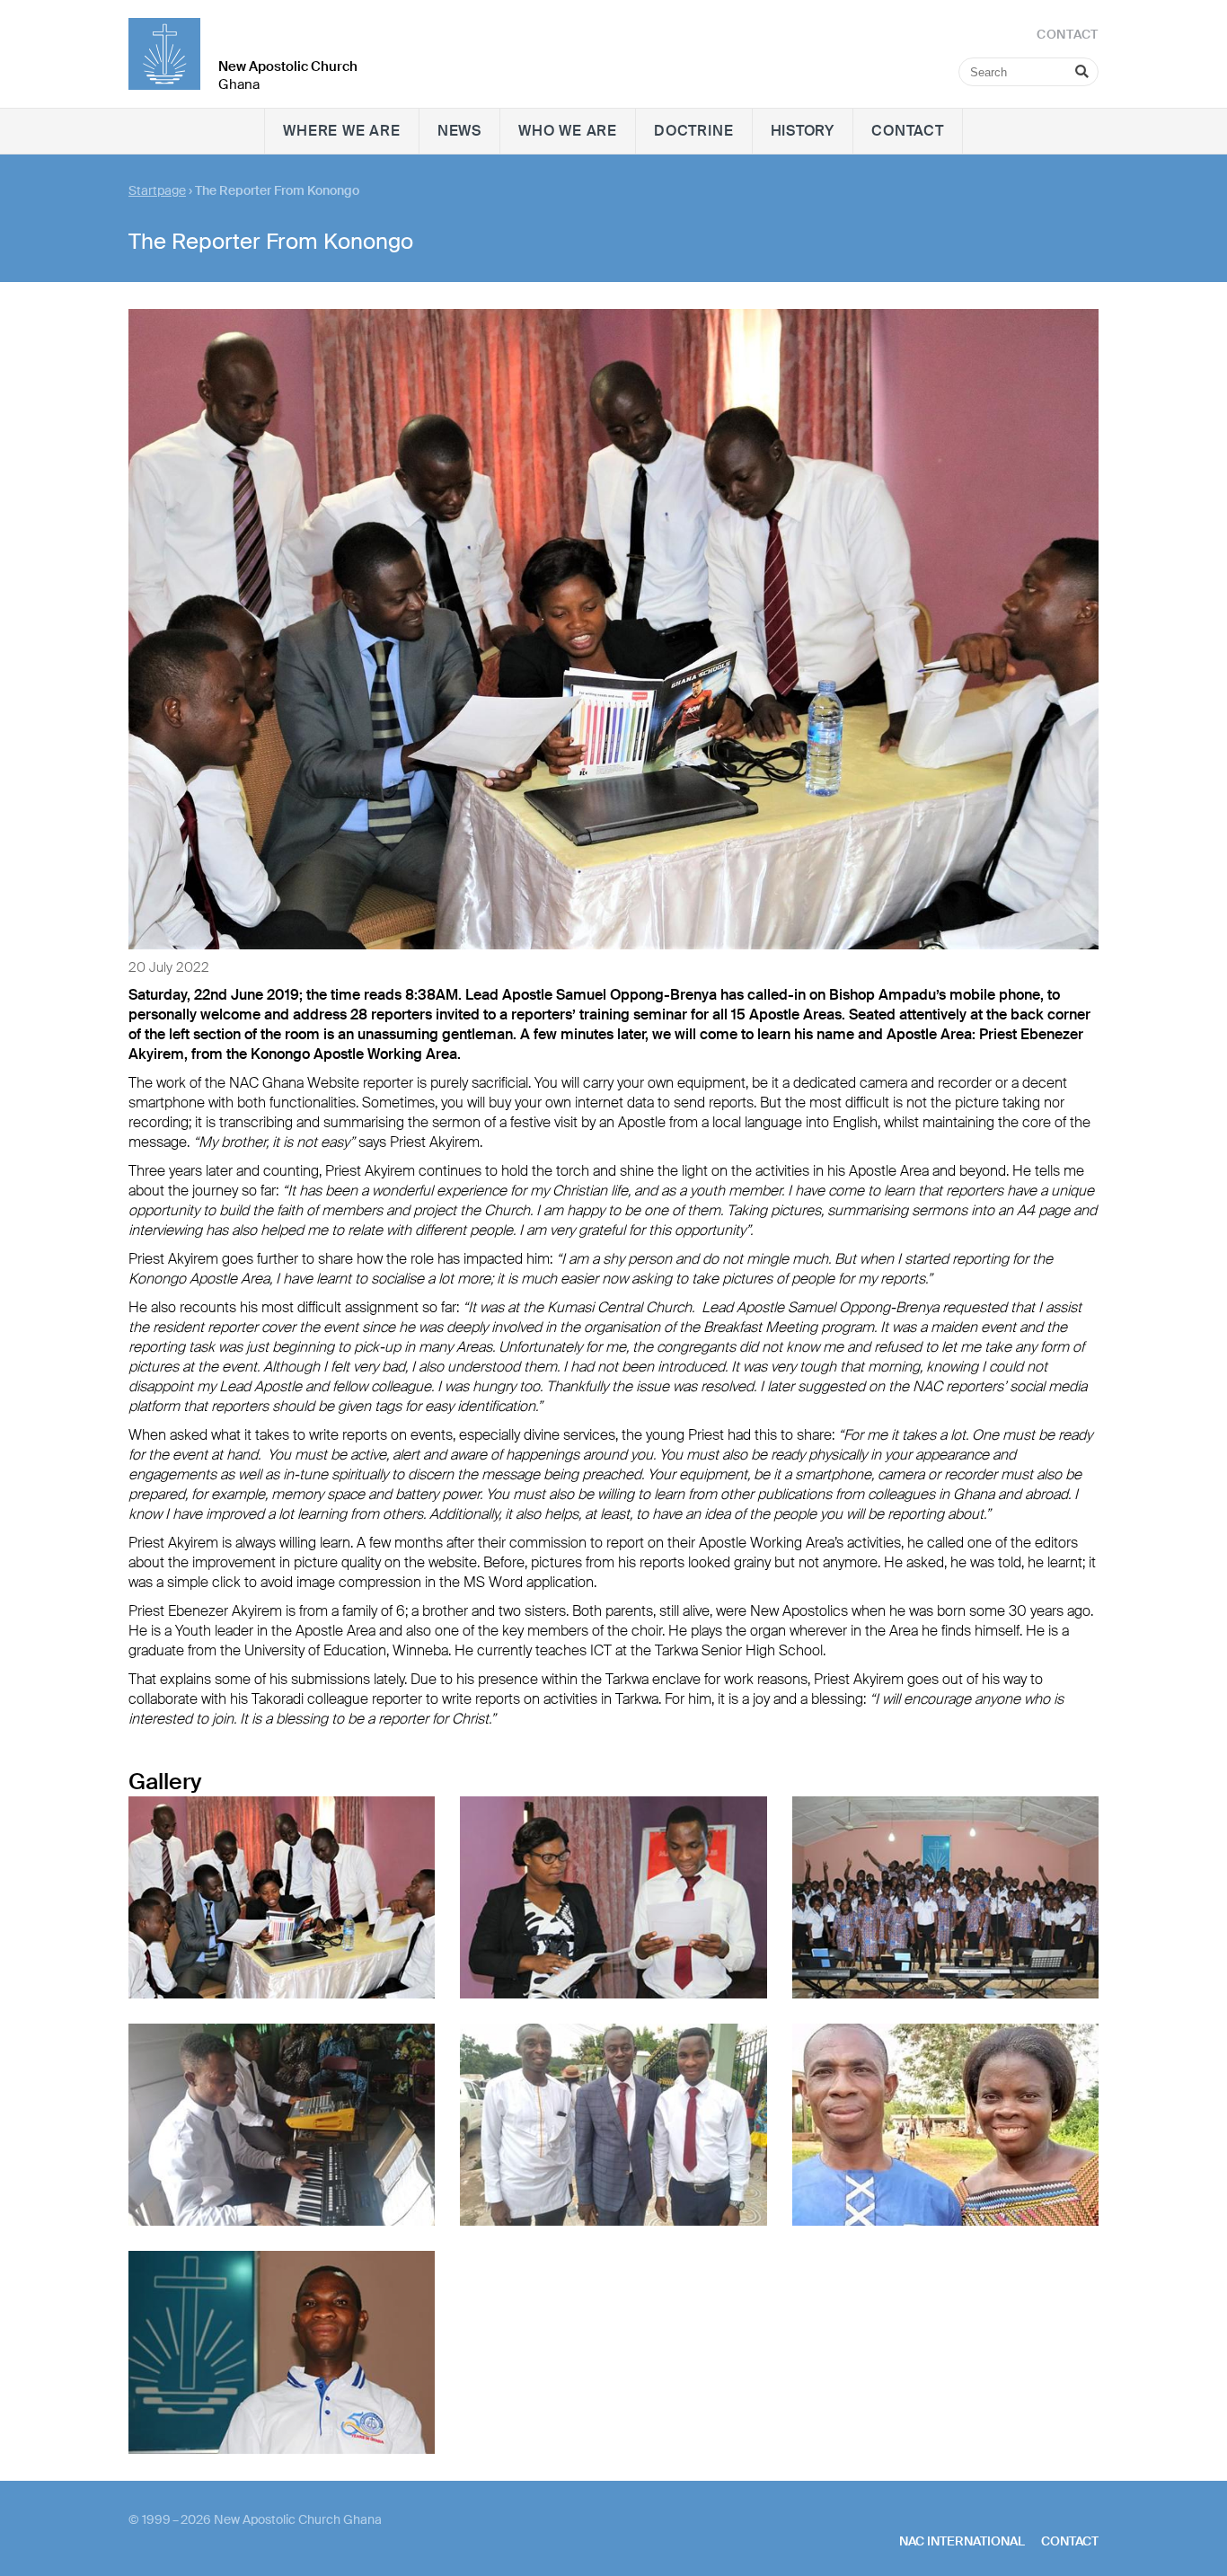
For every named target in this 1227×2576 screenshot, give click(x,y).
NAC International (962, 2541)
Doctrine (693, 131)
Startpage (157, 190)
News (459, 131)
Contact (908, 131)
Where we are (342, 131)
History (803, 131)
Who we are (568, 131)
